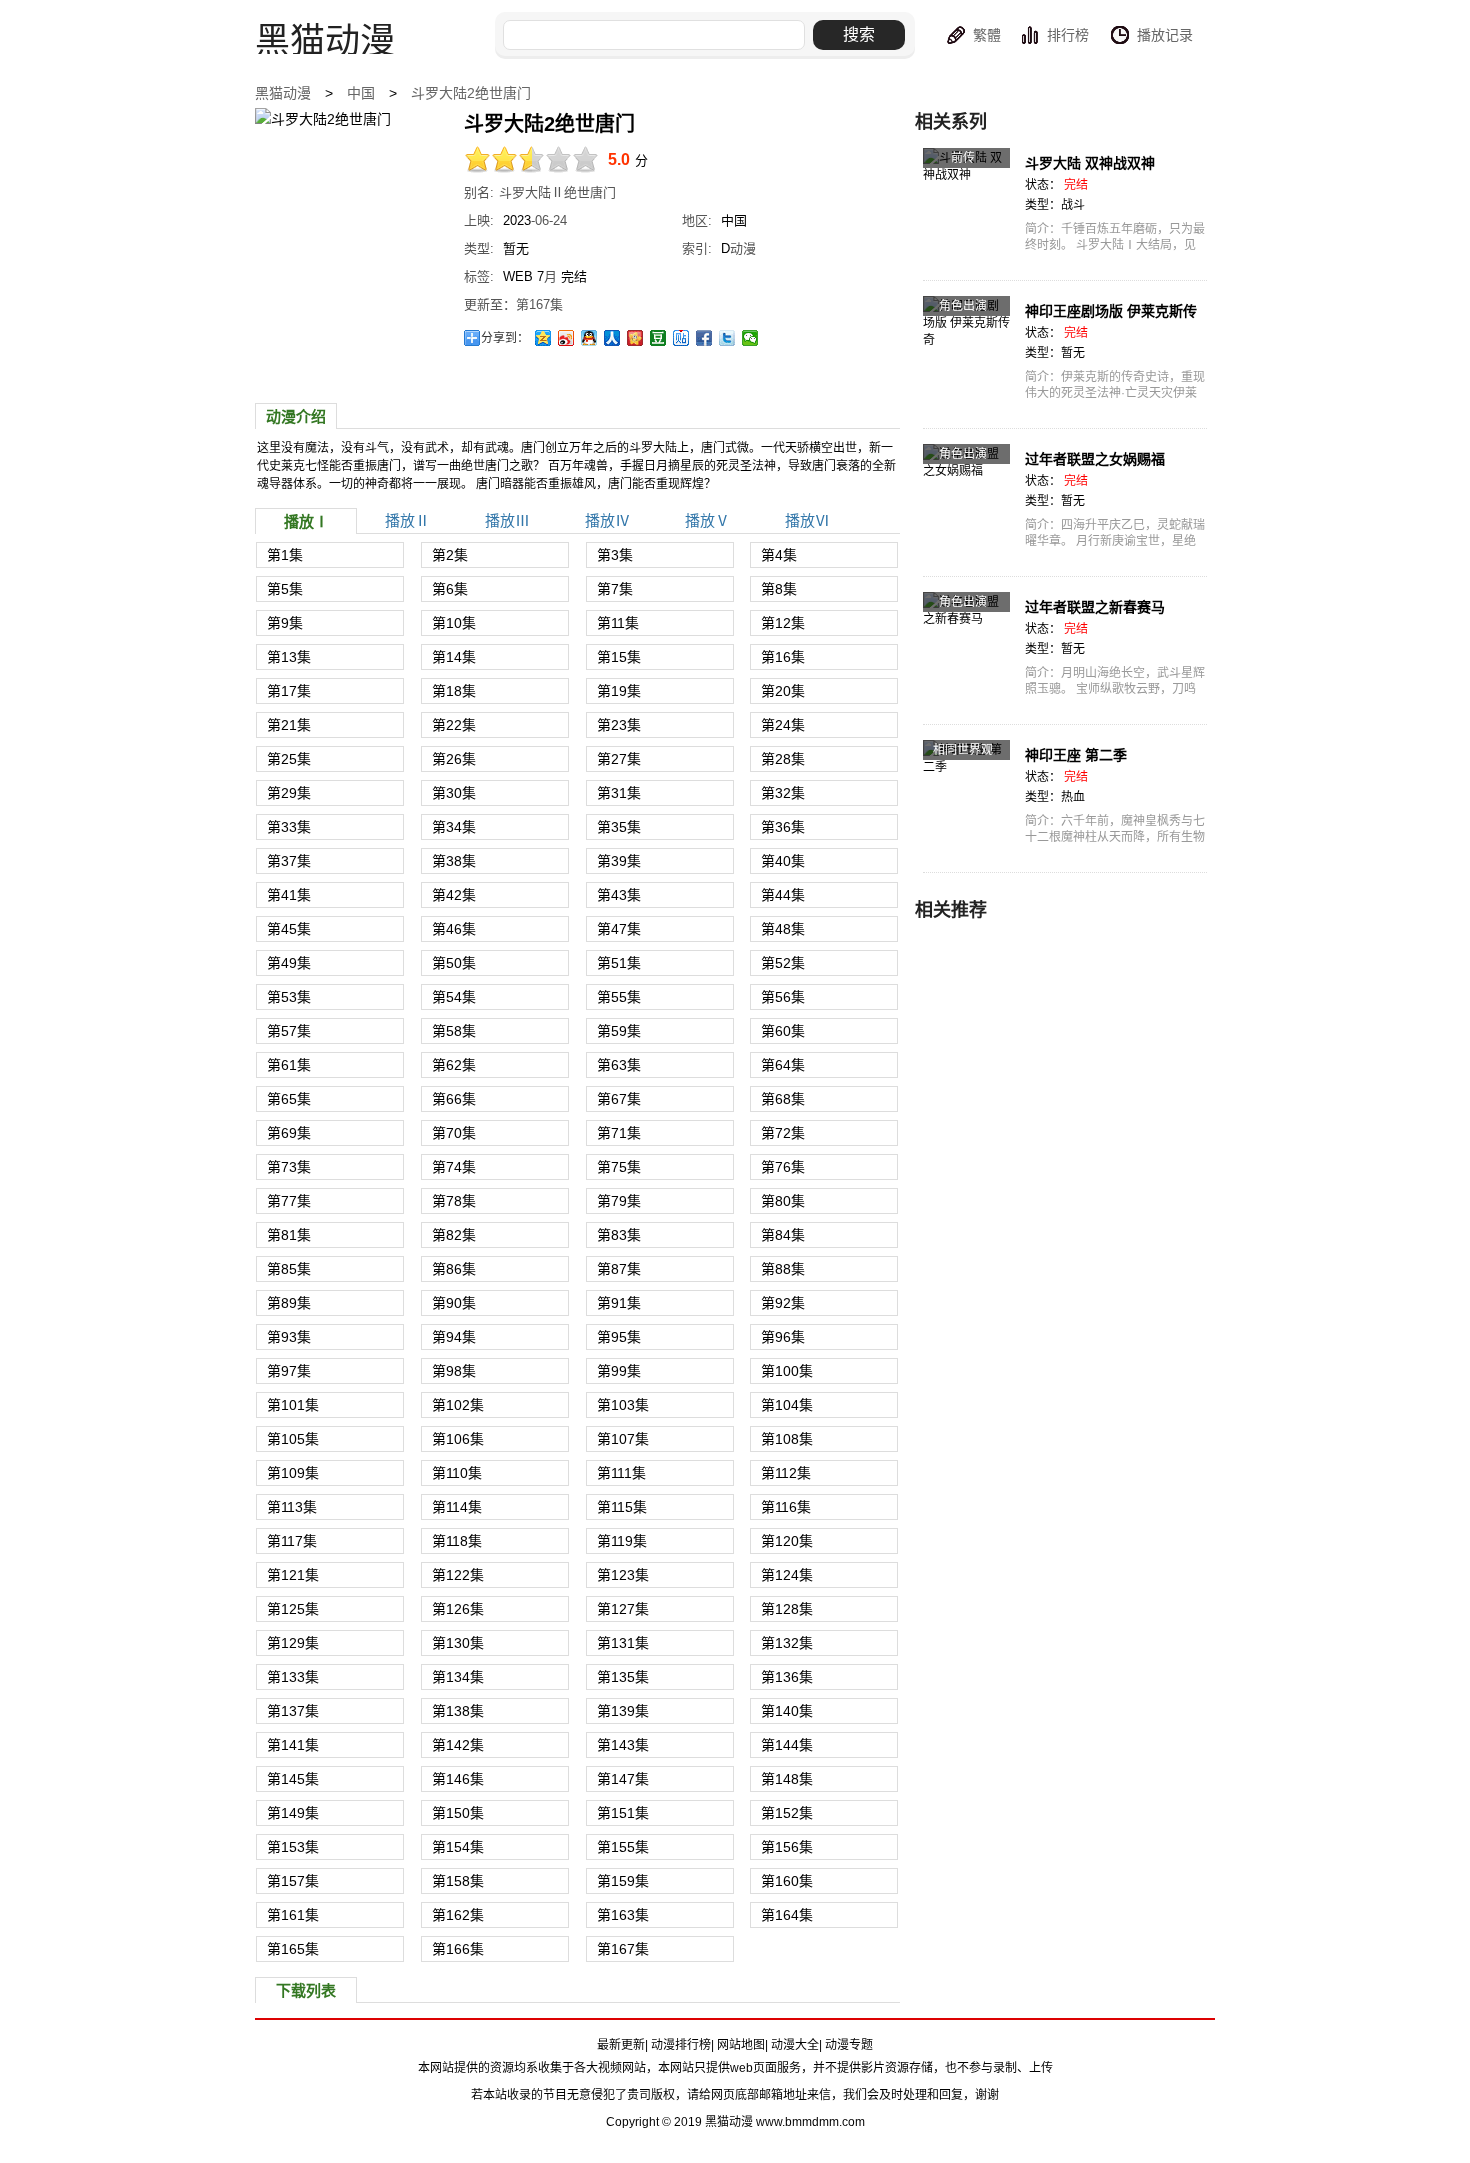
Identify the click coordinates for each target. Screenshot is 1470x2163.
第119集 (622, 1541)
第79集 (619, 1201)
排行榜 (1068, 35)
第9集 (285, 623)
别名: (479, 192)
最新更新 (621, 2045)
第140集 (787, 1711)
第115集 (622, 1507)
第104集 (787, 1405)
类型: (479, 248)
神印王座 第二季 (1076, 755)
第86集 (454, 1269)
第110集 (457, 1473)
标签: (479, 276)
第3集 (615, 555)
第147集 (623, 1779)
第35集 (619, 827)
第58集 (454, 1031)
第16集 (783, 657)
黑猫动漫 (283, 93)
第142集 (458, 1745)
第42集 (454, 895)
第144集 (787, 1745)
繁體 (987, 35)
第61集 (289, 1065)
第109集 (293, 1473)
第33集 (289, 827)
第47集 (619, 929)
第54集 (454, 997)
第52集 (783, 963)
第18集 (454, 691)
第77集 (289, 1201)
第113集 (292, 1507)
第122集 (458, 1575)
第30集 (454, 793)
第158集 (458, 1881)
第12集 (783, 623)
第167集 (623, 1949)
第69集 (289, 1133)
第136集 (787, 1677)
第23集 (619, 725)
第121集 (293, 1575)
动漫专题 (849, 2045)
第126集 (458, 1609)
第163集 (623, 1915)
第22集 (454, 725)
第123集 (623, 1575)
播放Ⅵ (807, 520)
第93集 (289, 1337)
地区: (697, 220)
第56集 (783, 997)
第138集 (458, 1711)
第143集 (623, 1745)
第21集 (289, 725)
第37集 (289, 861)
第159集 (623, 1881)
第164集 (787, 1915)
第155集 (623, 1847)
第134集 (458, 1677)
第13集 (289, 657)
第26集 (454, 759)
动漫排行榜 (681, 2045)
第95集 (619, 1337)
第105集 (293, 1439)
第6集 (450, 589)
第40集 (783, 861)
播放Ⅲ (507, 520)
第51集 (619, 963)
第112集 (786, 1473)
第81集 (289, 1235)
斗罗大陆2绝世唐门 (471, 93)
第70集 (454, 1133)
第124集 (787, 1575)
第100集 (787, 1371)
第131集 (623, 1643)
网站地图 (741, 2045)
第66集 (454, 1099)
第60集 (783, 1031)
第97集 (289, 1371)
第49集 (289, 963)
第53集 (289, 997)
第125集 (293, 1609)
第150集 (458, 1813)
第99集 (619, 1371)
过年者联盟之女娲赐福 (1095, 459)
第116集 (786, 1507)
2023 (517, 220)
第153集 (293, 1847)
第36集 (783, 827)
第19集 (619, 691)
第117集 (292, 1541)
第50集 (454, 963)
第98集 (454, 1371)
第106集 (458, 1439)
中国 (361, 93)
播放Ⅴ (707, 520)
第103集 (623, 1405)
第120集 (787, 1541)
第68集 (783, 1099)
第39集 (619, 861)
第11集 (618, 623)
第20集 (783, 691)
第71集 (619, 1133)
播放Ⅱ (407, 520)
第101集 (293, 1405)
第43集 (619, 895)
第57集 (289, 1031)
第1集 (285, 555)
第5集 (285, 589)
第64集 (783, 1065)
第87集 (619, 1269)
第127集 (623, 1609)
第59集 (619, 1031)
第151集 (623, 1813)
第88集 (783, 1269)
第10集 (454, 623)
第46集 (454, 929)
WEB (518, 276)
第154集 (458, 1847)
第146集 (458, 1779)
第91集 (619, 1303)
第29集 (289, 793)
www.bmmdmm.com (810, 2122)
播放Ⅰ (306, 521)
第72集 (783, 1133)
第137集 (293, 1711)
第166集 (458, 1949)
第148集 (787, 1779)
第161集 (293, 1915)
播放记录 (1165, 35)
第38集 (454, 861)
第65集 (289, 1099)
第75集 (619, 1167)
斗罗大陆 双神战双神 (1090, 163)
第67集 (619, 1099)
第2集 (450, 555)
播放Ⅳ (607, 520)
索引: (697, 248)
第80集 (783, 1201)
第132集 (787, 1643)
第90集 (454, 1303)
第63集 (619, 1065)
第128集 (787, 1609)
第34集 (454, 827)
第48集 (783, 929)
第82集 (454, 1235)
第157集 (293, 1881)
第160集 (787, 1881)
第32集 (783, 793)
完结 (574, 276)
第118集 (457, 1541)
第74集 (454, 1167)
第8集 (779, 589)
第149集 (293, 1813)
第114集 (457, 1507)
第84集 (783, 1235)
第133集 (293, 1677)
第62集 (454, 1065)
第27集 (619, 759)
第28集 (783, 759)
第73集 (289, 1167)
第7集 (615, 589)
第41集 (289, 895)
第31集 (619, 793)
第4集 (779, 555)
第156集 (787, 1847)
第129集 (293, 1643)
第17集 (289, 691)
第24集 (783, 725)
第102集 (458, 1405)
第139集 (623, 1711)
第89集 (289, 1303)
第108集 (787, 1439)
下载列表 (306, 1990)
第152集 (787, 1813)
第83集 (619, 1235)
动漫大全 (795, 2045)
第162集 (458, 1915)
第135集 (623, 1677)
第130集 (458, 1643)
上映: (479, 220)
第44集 (783, 895)
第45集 (289, 929)
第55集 (619, 997)
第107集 (623, 1439)
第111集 (621, 1473)
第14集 (454, 657)
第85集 (289, 1269)
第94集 (454, 1337)
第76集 (783, 1167)
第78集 (454, 1201)
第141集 (293, 1745)
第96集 (783, 1337)
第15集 (619, 657)
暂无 (516, 248)
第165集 (293, 1949)
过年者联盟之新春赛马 (1095, 607)
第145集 (293, 1779)
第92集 (783, 1303)
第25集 (289, 759)
